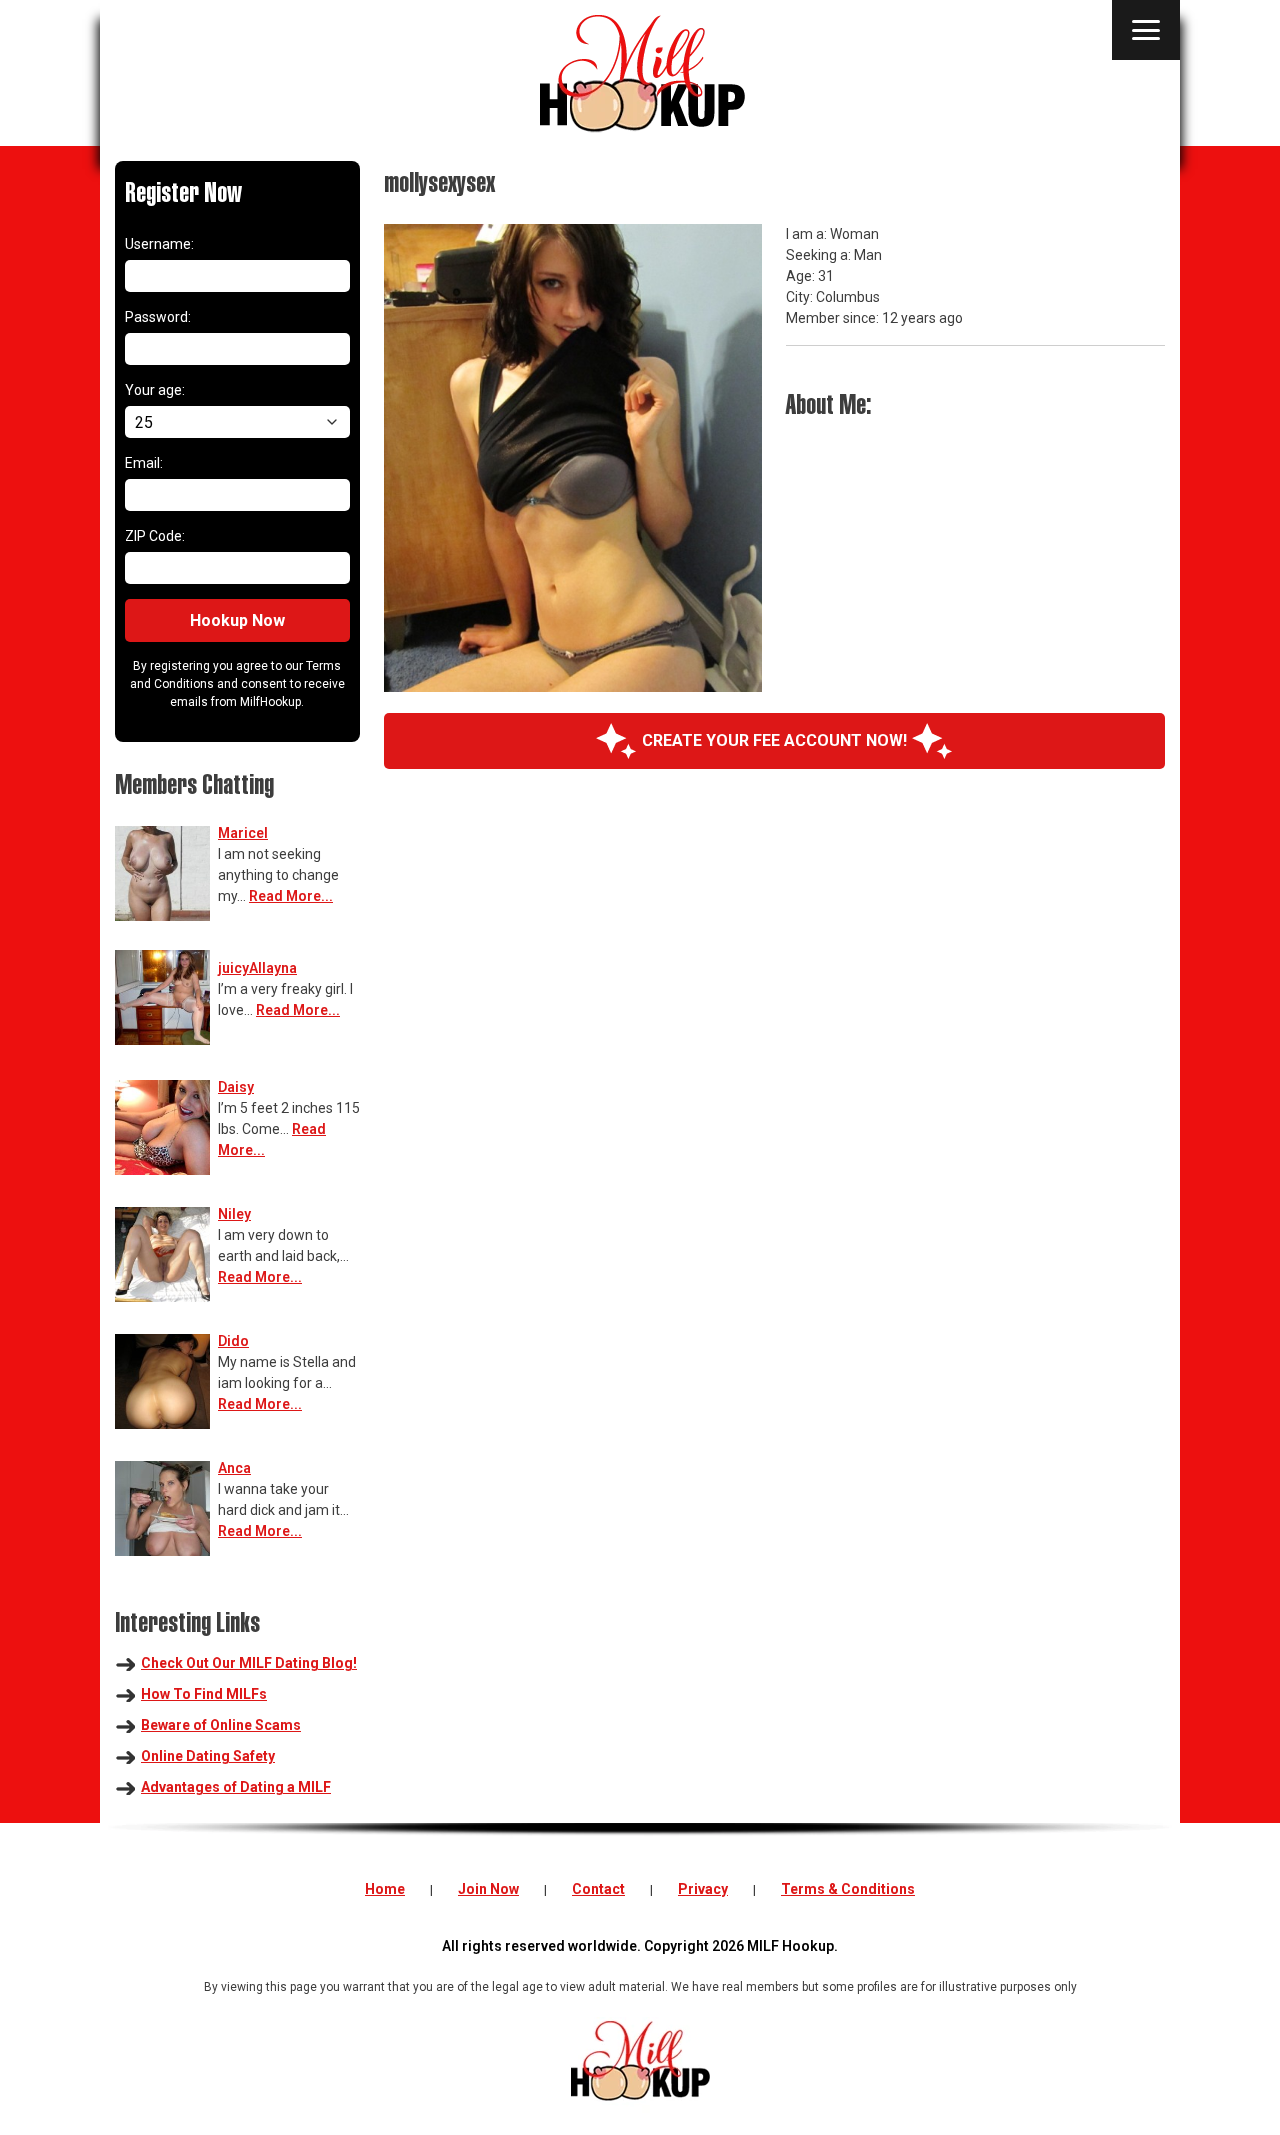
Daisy (236, 1087)
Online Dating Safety (208, 1756)
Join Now (488, 1889)
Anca (234, 1468)
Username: (159, 244)
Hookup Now (237, 620)
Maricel (243, 833)
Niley (234, 1214)
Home (385, 1889)
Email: (144, 463)
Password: (158, 317)
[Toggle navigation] (1146, 30)
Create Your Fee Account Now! (774, 740)
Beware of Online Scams (221, 1725)
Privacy (703, 1889)
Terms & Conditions (848, 1889)
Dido (233, 1341)
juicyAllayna (257, 968)
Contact (598, 1889)
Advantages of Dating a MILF (236, 1787)
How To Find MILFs (204, 1694)
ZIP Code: (155, 536)
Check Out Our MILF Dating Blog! (249, 1663)
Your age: (155, 390)
